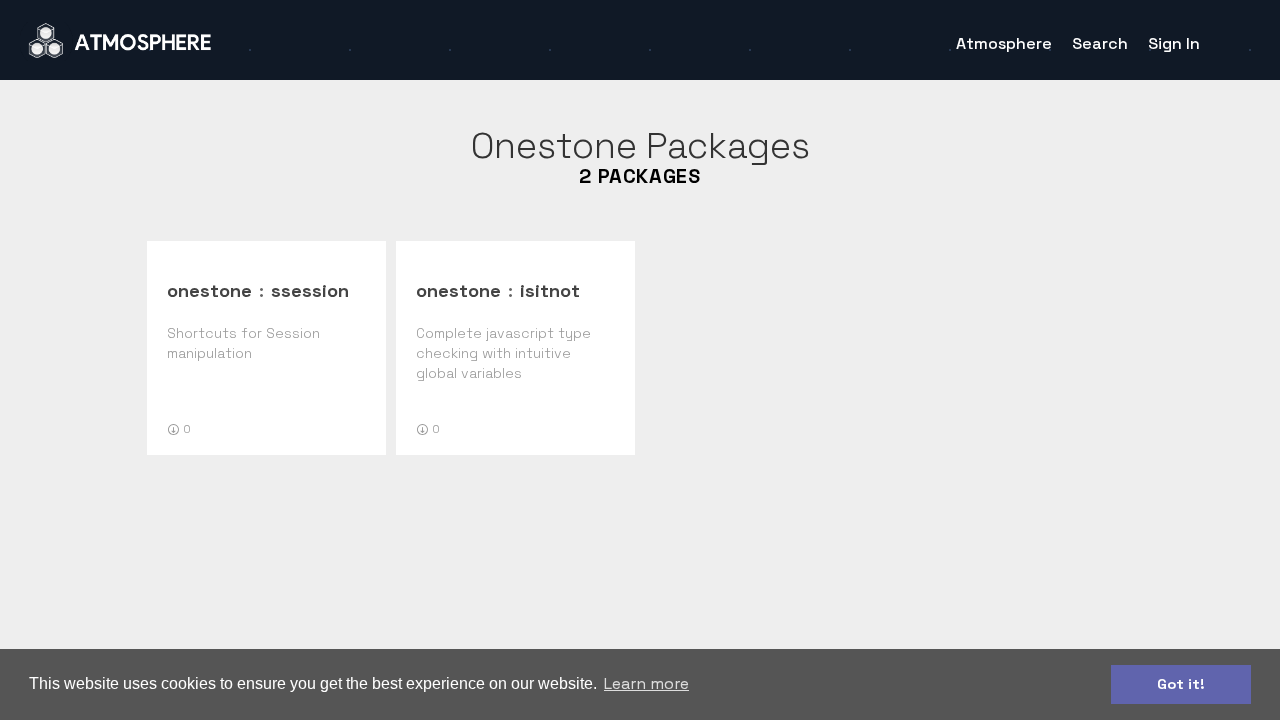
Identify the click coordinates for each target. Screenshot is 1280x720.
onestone (209, 290)
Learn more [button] (646, 683)
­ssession (310, 290)
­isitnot (550, 290)
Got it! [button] (1181, 684)
